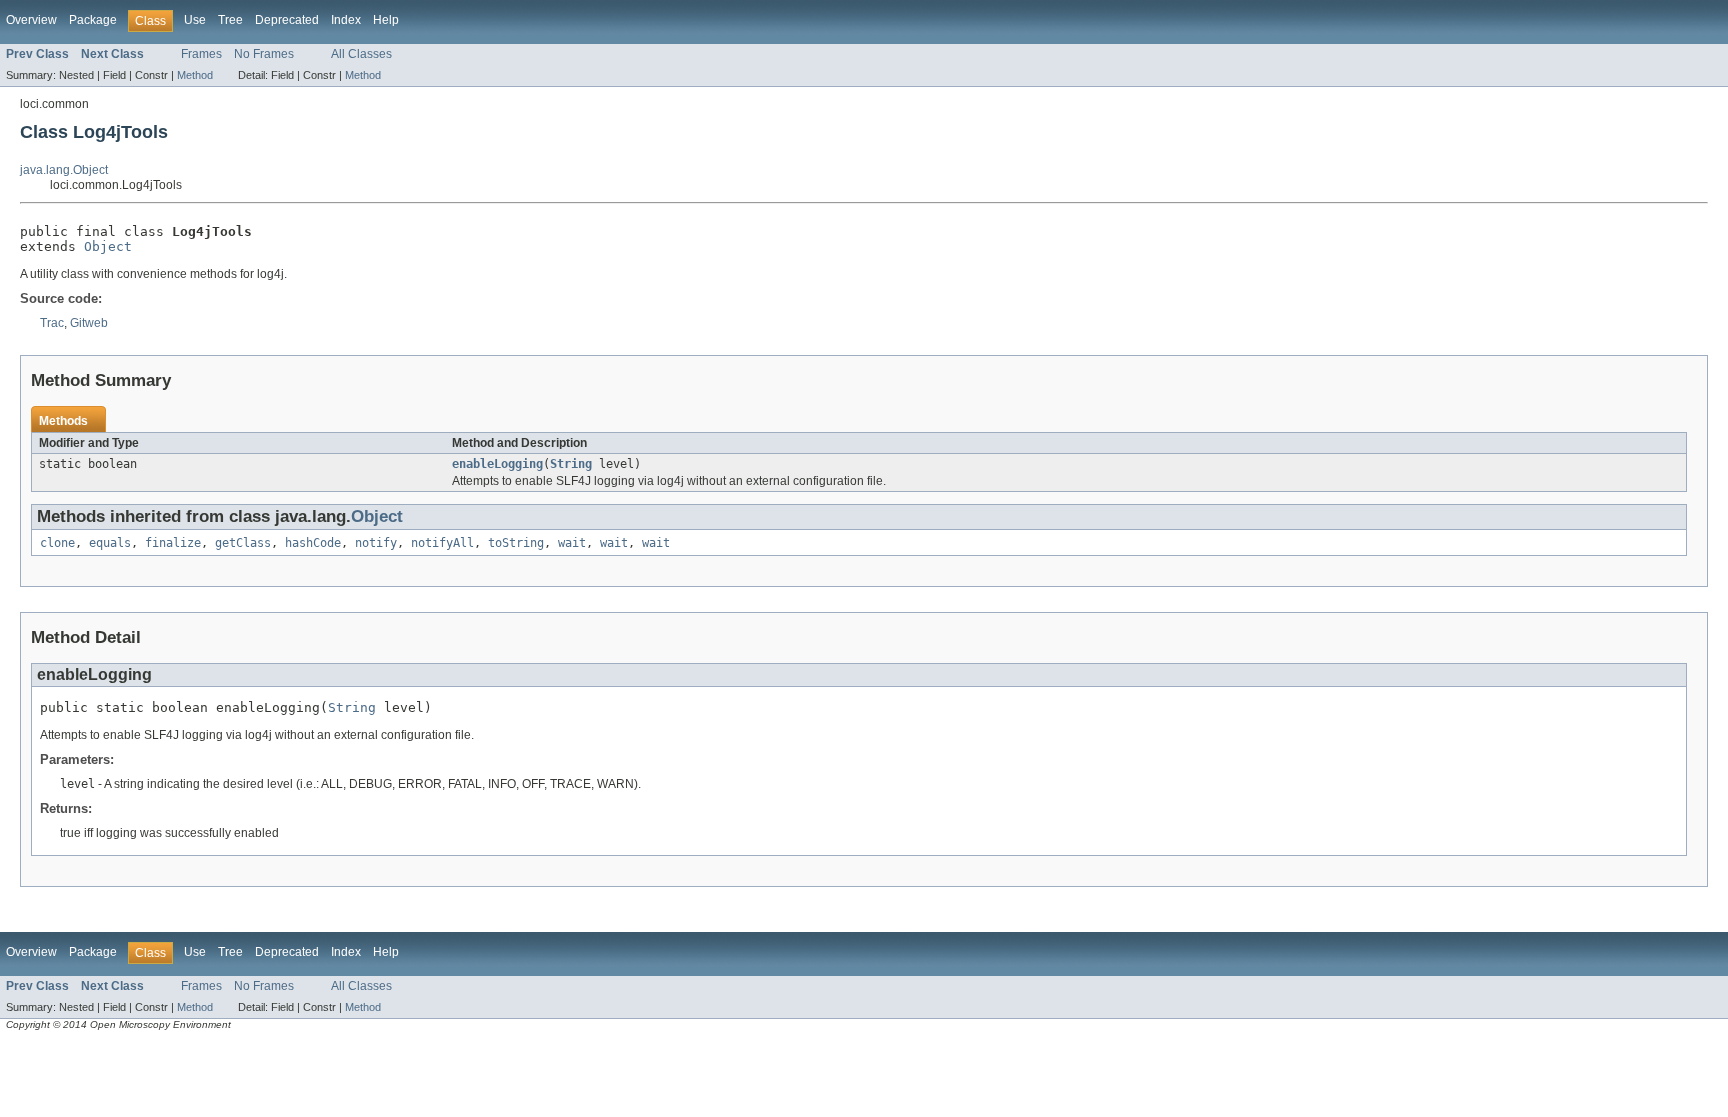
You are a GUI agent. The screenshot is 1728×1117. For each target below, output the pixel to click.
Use (195, 20)
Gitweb (89, 323)
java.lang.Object (64, 170)
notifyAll (442, 543)
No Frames (264, 54)
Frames (201, 54)
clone (57, 543)
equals (110, 543)
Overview (31, 20)
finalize (173, 543)
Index (346, 20)
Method (195, 75)
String (571, 464)
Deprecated (287, 20)
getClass (243, 543)
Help (386, 20)
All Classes (361, 54)
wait (572, 543)
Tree (230, 20)
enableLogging (497, 464)
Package (93, 20)
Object (108, 246)
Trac (52, 323)
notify (376, 543)
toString (516, 543)
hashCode (313, 543)
